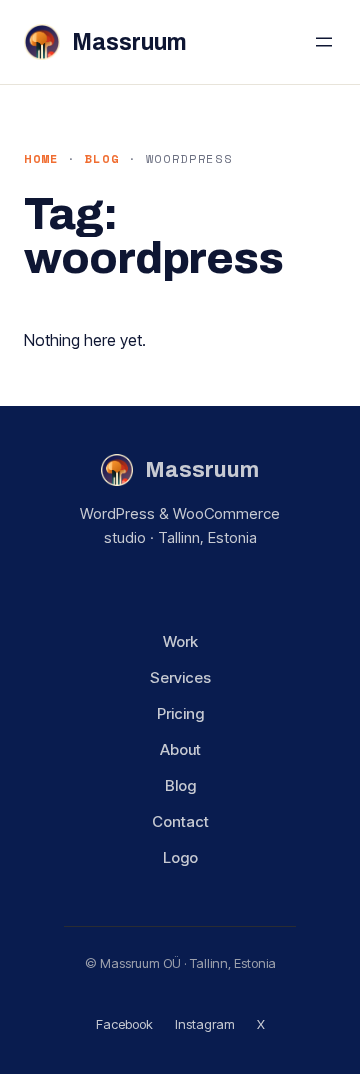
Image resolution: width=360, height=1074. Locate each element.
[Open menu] (324, 42)
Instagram (205, 1024)
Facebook (124, 1024)
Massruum (129, 42)
